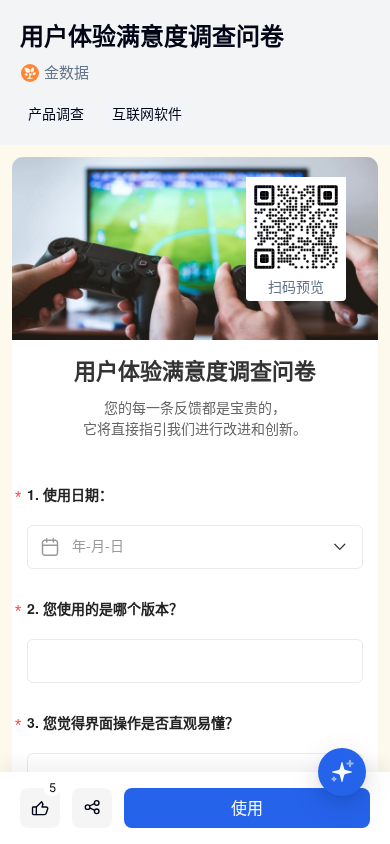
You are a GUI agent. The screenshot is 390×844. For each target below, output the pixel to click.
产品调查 (56, 113)
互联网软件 (147, 113)
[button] (342, 772)
